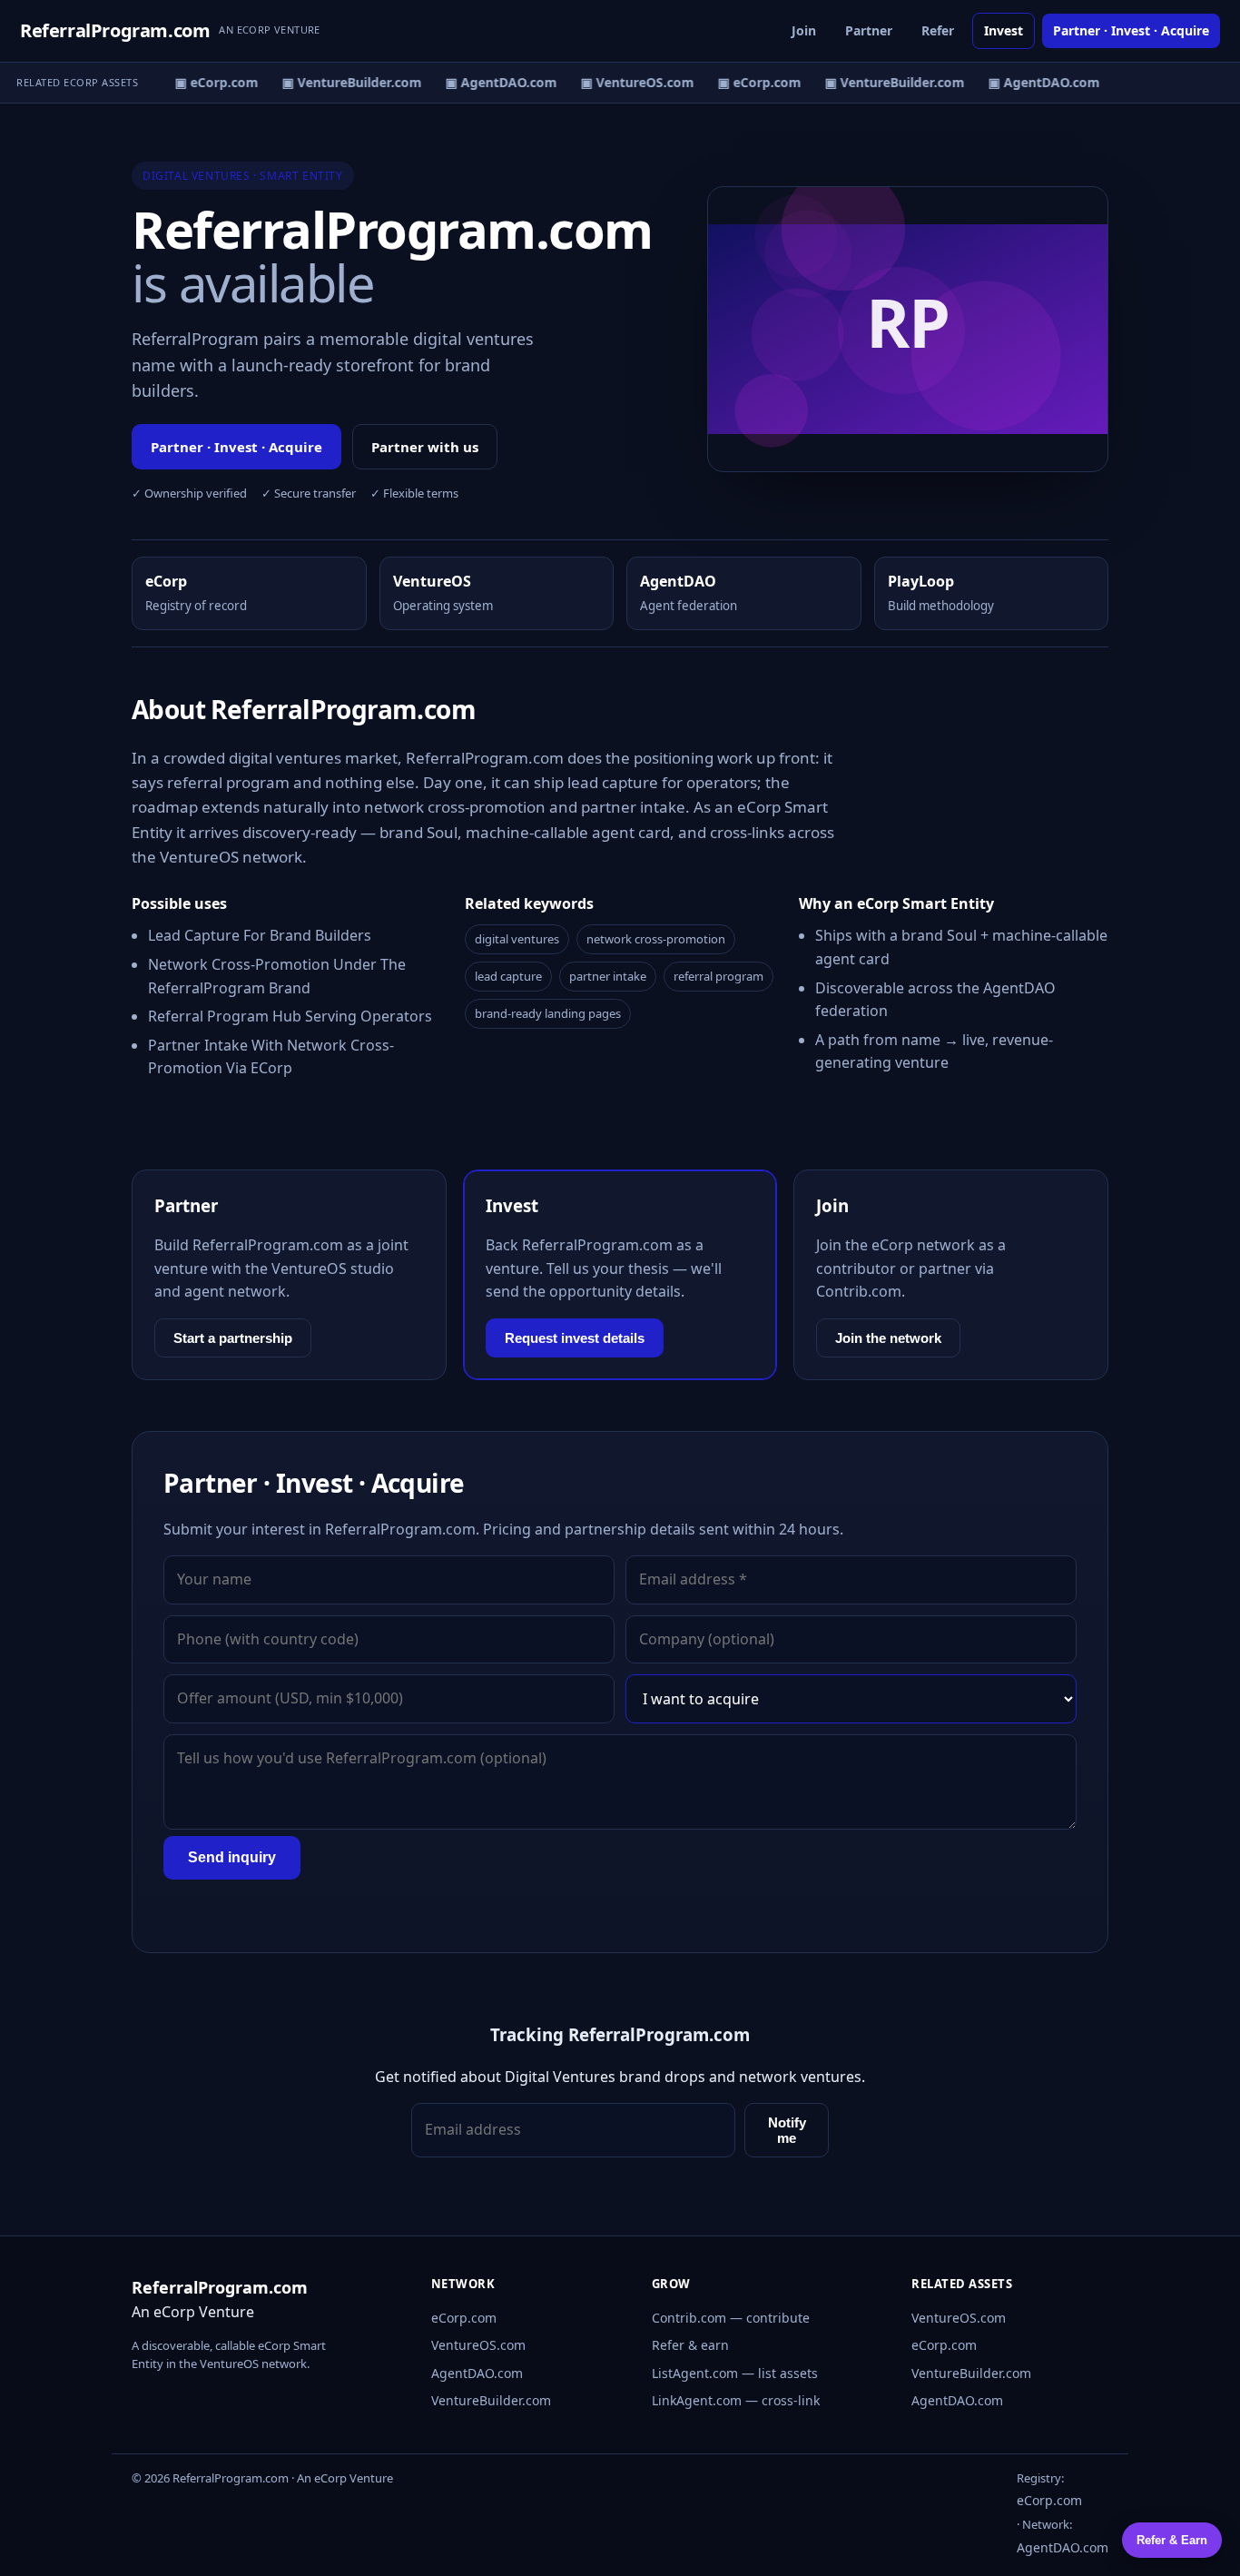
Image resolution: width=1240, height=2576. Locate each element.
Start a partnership (233, 1338)
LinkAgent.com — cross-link (736, 2400)
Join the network (888, 1338)
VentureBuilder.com (491, 2400)
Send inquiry (232, 1857)
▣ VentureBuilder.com (344, 82)
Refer (938, 30)
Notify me (787, 2130)
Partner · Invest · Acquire (1131, 30)
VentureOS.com (478, 2345)
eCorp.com (464, 2318)
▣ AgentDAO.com (493, 82)
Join (804, 30)
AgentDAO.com (477, 2373)
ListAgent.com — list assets (735, 2373)
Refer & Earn (1172, 2540)
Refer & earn (690, 2345)
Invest (1004, 30)
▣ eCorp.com (209, 82)
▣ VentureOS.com (630, 82)
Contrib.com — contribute (731, 2318)
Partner (869, 30)
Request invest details (575, 1338)
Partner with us (425, 447)
